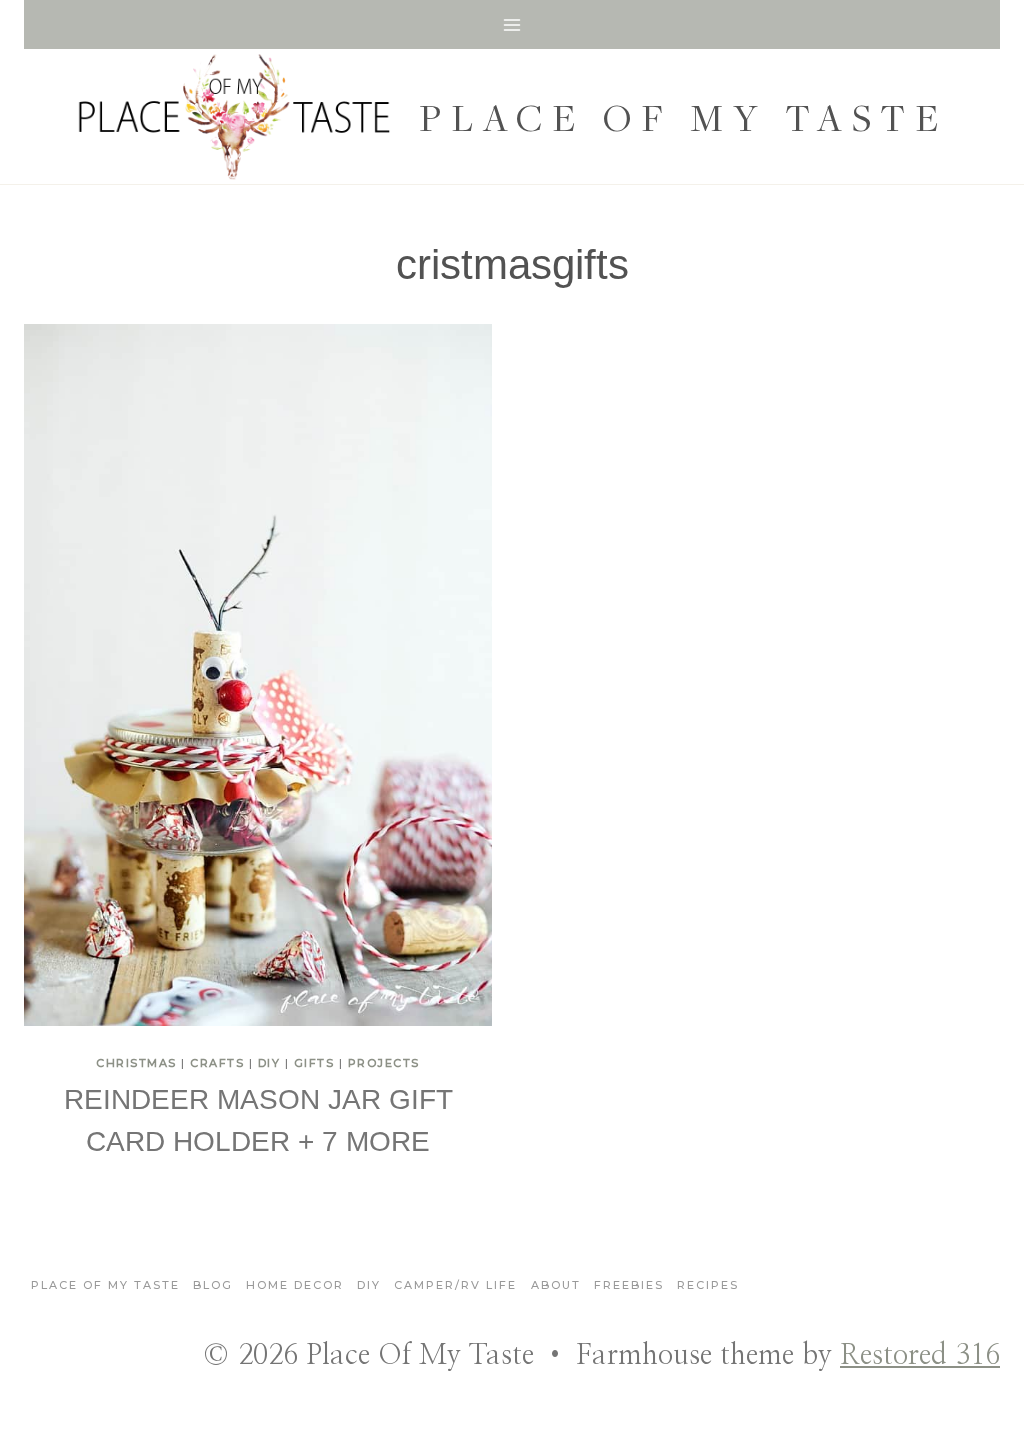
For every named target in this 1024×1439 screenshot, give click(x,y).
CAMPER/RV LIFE (455, 1285)
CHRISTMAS (136, 1063)
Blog (213, 1285)
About (556, 1285)
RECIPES (708, 1285)
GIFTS (314, 1063)
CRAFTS (217, 1063)
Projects (384, 1063)
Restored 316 (920, 1356)
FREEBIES (629, 1285)
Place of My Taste (105, 1285)
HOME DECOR (295, 1285)
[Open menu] (512, 24)
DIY (269, 1063)
